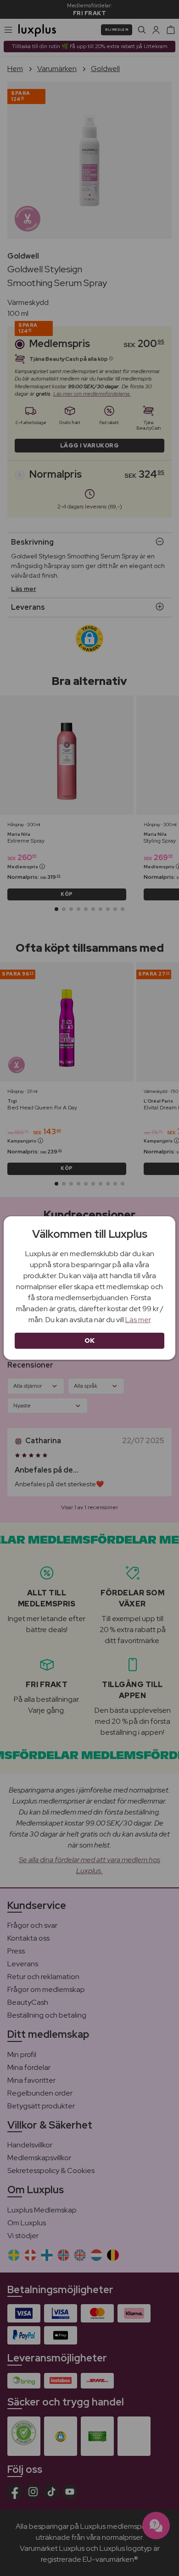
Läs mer (138, 1320)
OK (90, 1340)
